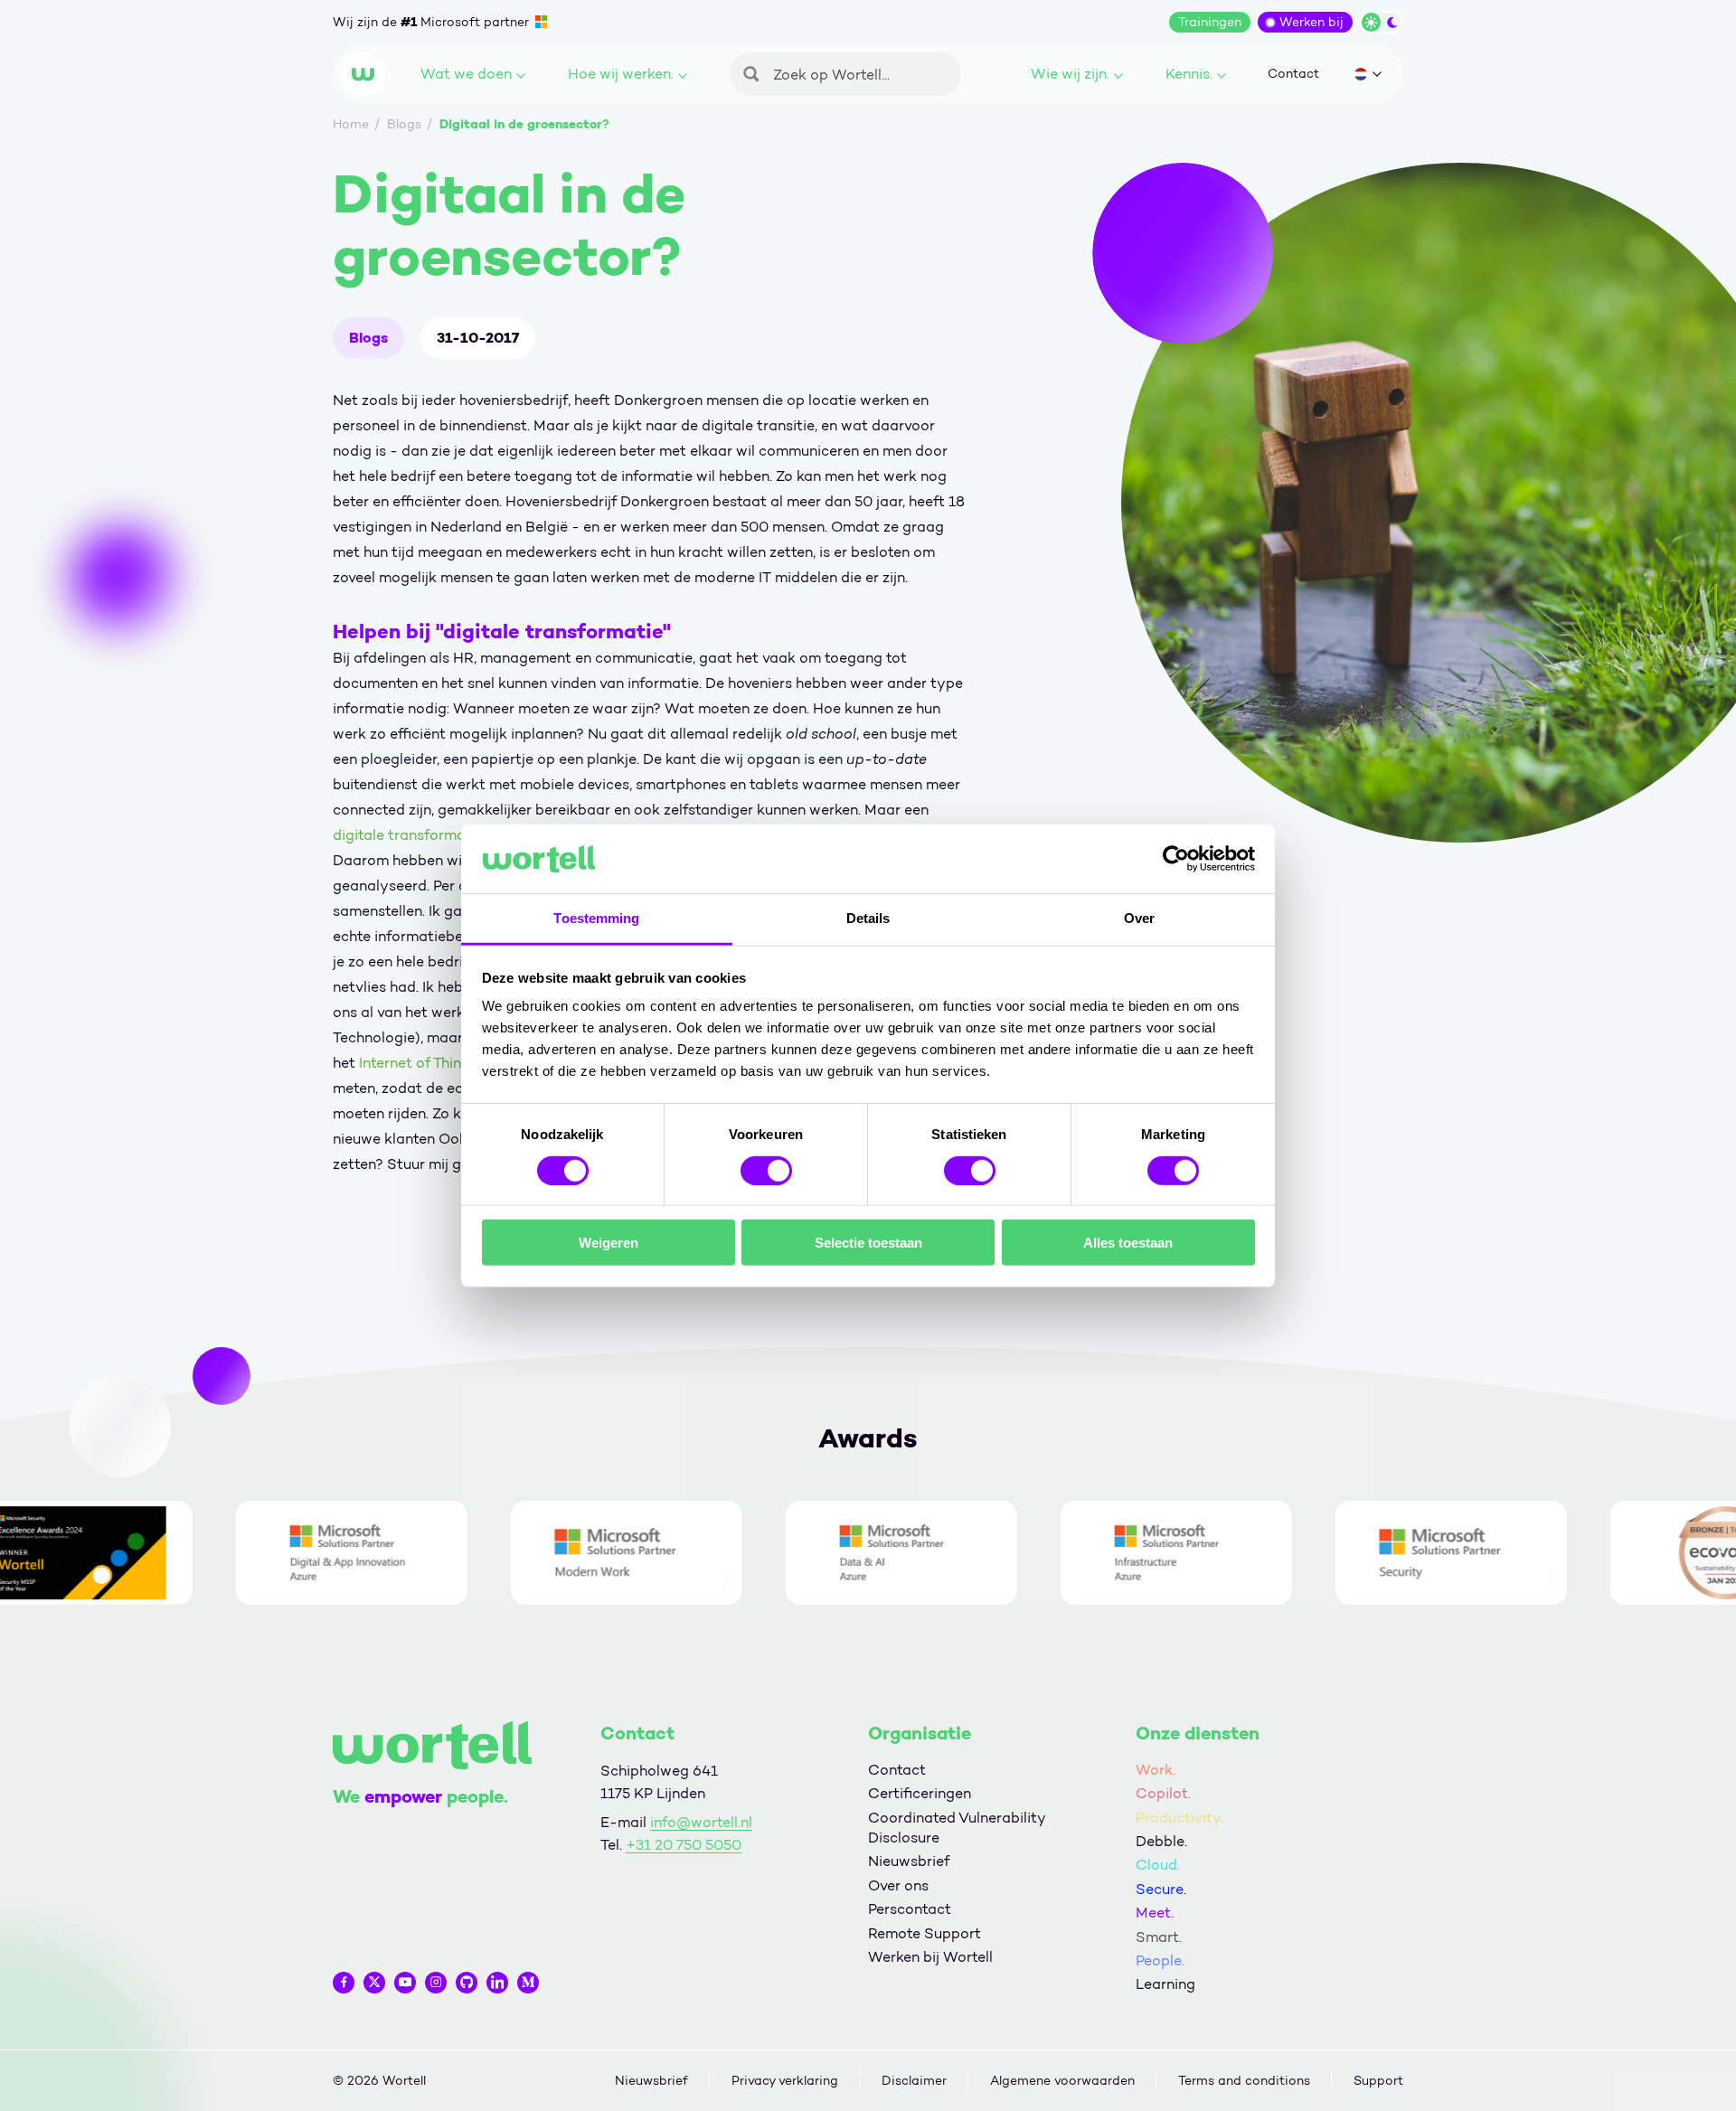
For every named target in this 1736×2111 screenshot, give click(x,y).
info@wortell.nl (701, 1822)
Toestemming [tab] (596, 918)
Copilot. (1163, 1793)
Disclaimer (914, 2081)
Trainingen (1210, 22)
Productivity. (1179, 1818)
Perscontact (910, 1909)
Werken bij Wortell (930, 1957)
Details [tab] (868, 918)
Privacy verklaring (785, 2081)
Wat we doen (466, 74)
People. (1160, 1960)
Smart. (1159, 1937)
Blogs (368, 338)
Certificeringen (920, 1793)
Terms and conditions (1244, 2081)
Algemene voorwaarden (1062, 2081)
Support (1378, 2081)
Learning (1165, 1984)
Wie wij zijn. (1070, 74)
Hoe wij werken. (621, 74)
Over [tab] (1139, 918)
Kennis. (1189, 74)
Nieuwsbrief (909, 1861)
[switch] (766, 1170)
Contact (1293, 74)
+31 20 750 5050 (684, 1845)
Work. (1156, 1770)
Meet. (1155, 1913)
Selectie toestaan (868, 1243)
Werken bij (1311, 22)
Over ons (898, 1885)
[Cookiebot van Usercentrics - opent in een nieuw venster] (1176, 859)
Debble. (1161, 1841)
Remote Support (925, 1933)
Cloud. (1158, 1865)
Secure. (1161, 1889)
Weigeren (609, 1243)
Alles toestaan (1128, 1243)
